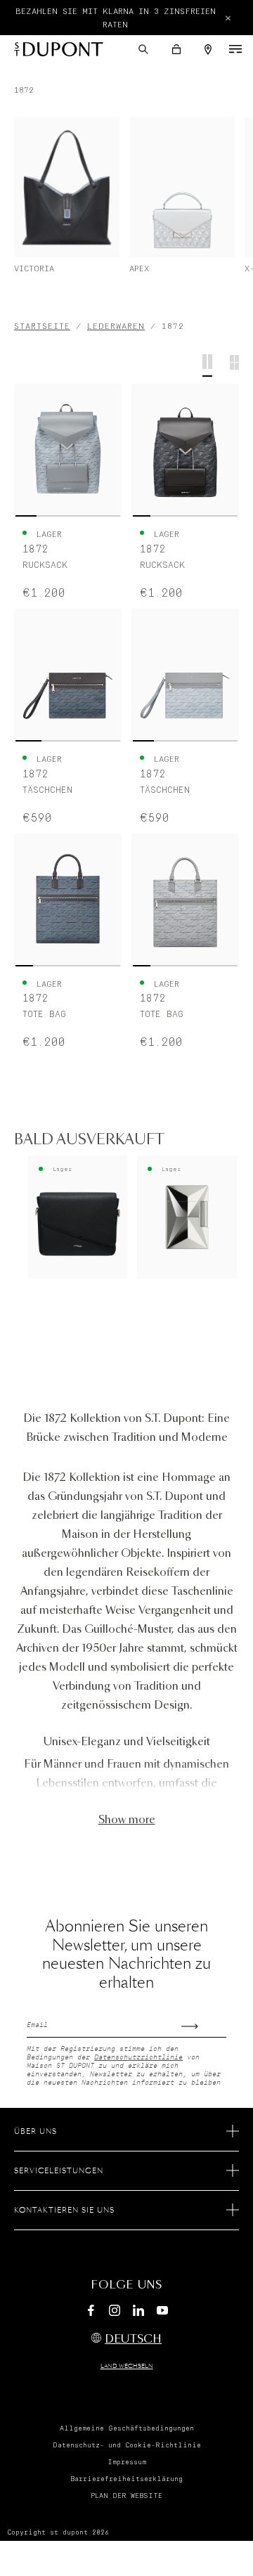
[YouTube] (162, 2311)
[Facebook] (91, 2312)
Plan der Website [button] (126, 2496)
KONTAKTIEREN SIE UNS (64, 2211)
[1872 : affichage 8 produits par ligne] (234, 365)
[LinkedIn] (138, 2312)
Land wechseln (127, 2367)
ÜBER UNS (35, 2132)
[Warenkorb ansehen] (176, 49)
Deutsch (133, 2339)
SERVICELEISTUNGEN (59, 2171)
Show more (127, 1820)
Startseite (42, 326)
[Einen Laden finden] (208, 50)
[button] (143, 49)
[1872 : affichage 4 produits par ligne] (207, 365)
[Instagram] (115, 2312)
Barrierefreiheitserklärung (126, 2479)
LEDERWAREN (116, 326)
